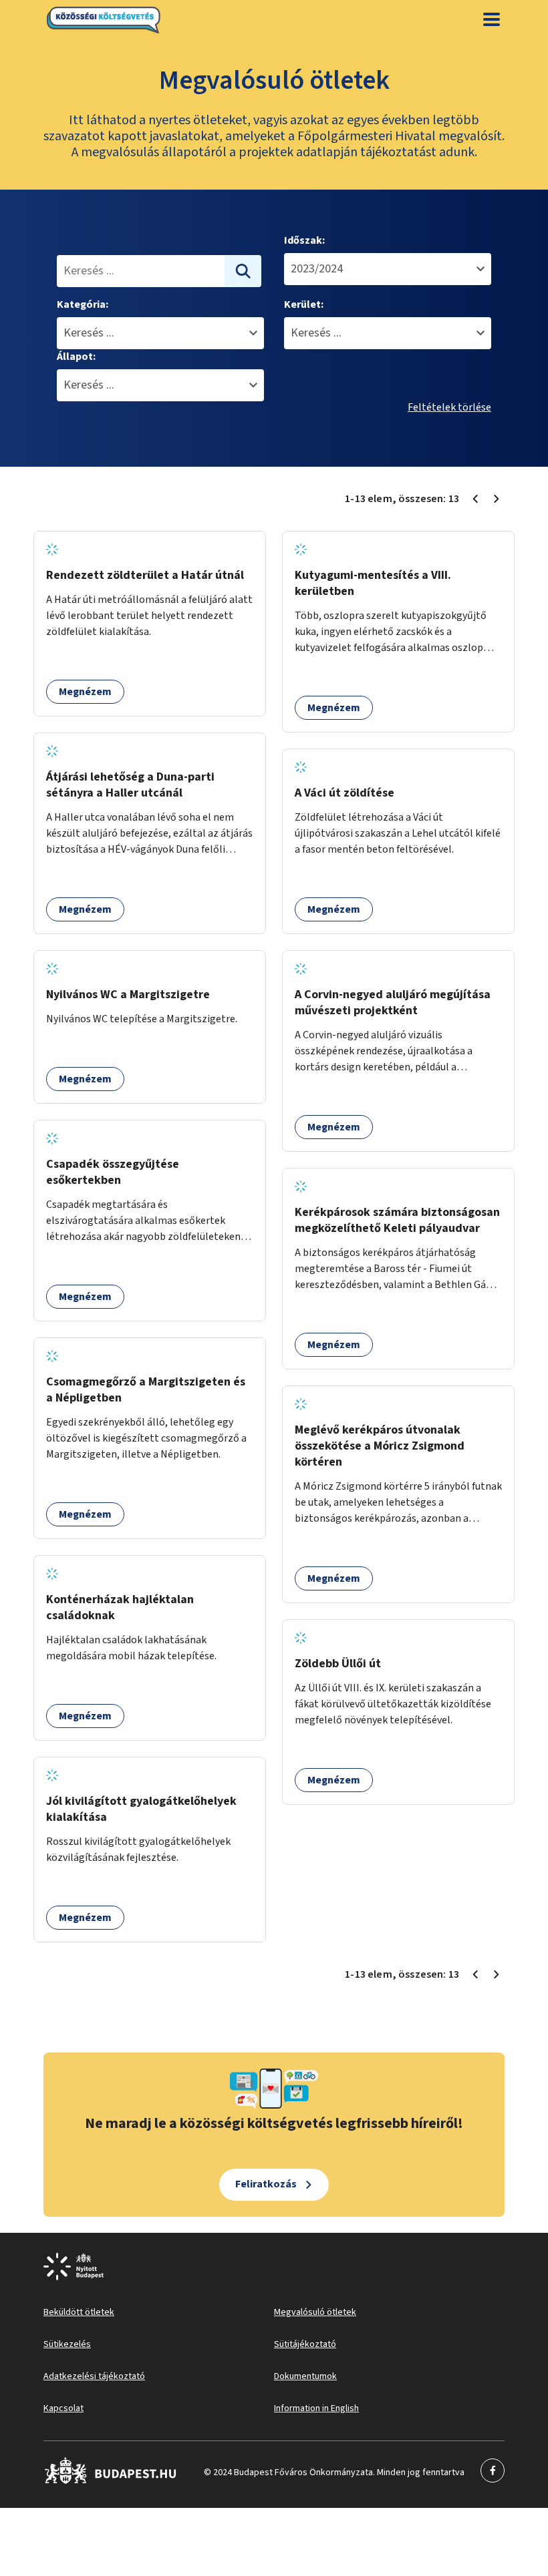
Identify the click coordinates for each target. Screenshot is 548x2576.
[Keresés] (243, 271)
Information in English (316, 2408)
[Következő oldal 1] (497, 499)
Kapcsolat (63, 2408)
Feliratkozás (266, 2184)
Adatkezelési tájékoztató (94, 2376)
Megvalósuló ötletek (315, 2312)
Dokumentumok (305, 2376)
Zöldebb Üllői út (338, 1664)
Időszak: (304, 240)
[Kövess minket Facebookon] (111, 2481)
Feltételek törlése (449, 407)
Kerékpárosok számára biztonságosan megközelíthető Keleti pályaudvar (397, 1220)
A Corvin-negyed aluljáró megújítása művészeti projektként (393, 1003)
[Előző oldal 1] (475, 499)
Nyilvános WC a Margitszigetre (128, 995)
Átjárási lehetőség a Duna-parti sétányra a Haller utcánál (130, 785)
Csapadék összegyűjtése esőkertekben (113, 1172)
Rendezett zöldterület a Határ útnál (145, 575)
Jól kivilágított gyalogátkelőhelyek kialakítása (141, 1809)
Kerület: (304, 304)
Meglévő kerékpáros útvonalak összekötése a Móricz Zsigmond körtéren (380, 1446)
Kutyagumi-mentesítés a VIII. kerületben (373, 583)
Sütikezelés (67, 2344)
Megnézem (85, 692)
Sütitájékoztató (305, 2344)
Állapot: (76, 357)
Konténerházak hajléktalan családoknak (120, 1607)
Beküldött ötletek (79, 2312)
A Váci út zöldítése (345, 793)
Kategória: (83, 304)
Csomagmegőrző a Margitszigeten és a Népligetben (146, 1390)
